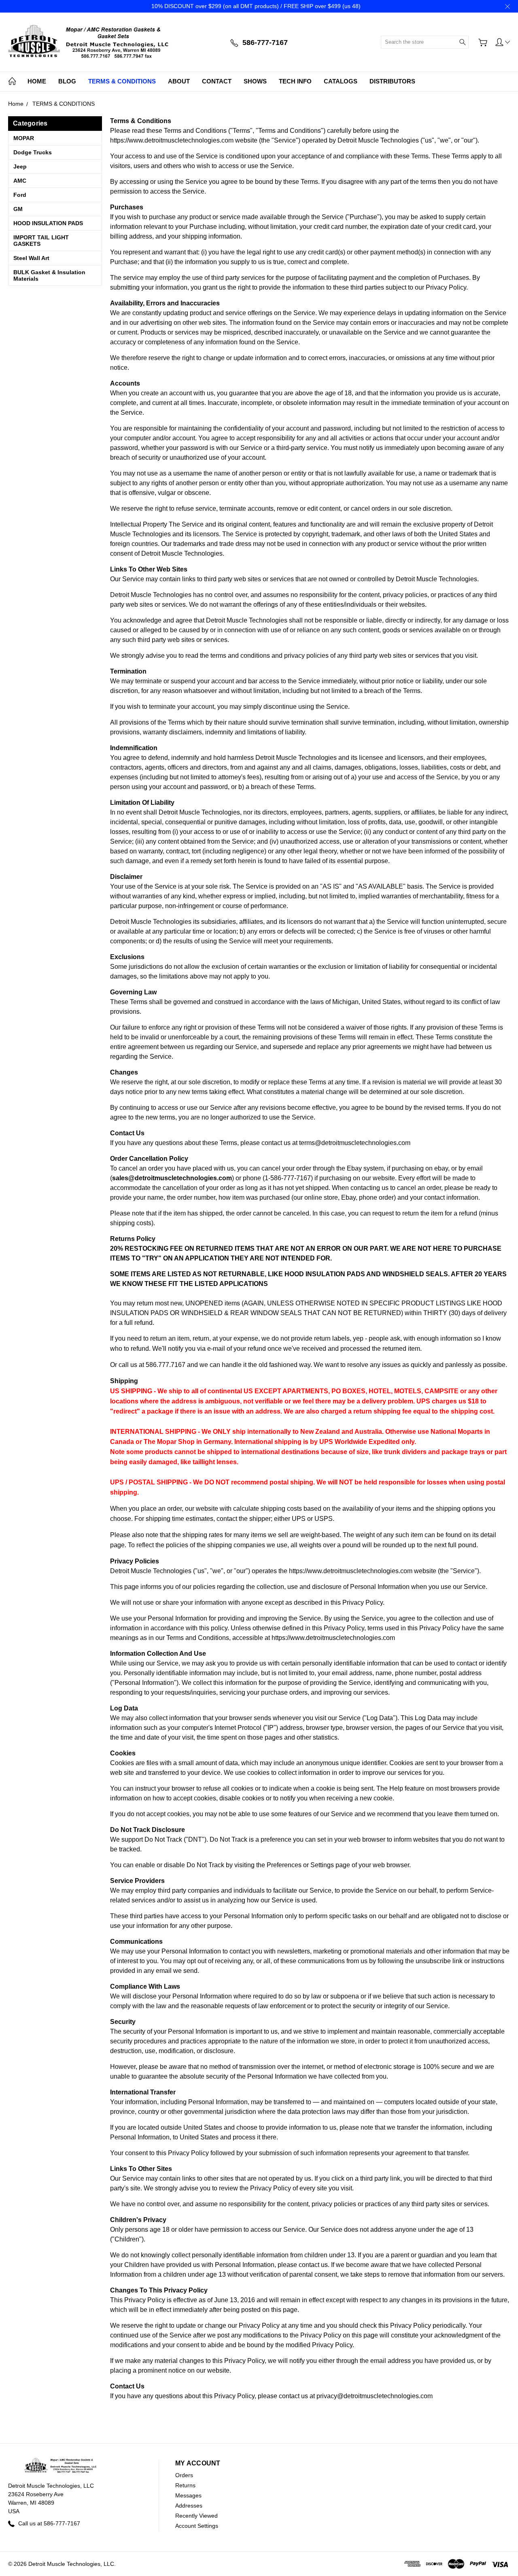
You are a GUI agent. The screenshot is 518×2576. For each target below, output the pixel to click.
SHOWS (255, 81)
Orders (184, 2475)
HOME (37, 81)
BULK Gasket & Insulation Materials (49, 275)
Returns (185, 2485)
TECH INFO (295, 81)
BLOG (67, 81)
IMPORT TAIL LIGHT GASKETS (41, 241)
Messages (188, 2495)
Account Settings (197, 2526)
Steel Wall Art (31, 258)
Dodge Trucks (33, 152)
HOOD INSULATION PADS (48, 223)
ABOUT (179, 81)
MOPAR (24, 138)
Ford (20, 195)
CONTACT (217, 81)
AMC (20, 181)
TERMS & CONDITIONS (122, 81)
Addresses (189, 2506)
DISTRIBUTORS (392, 81)
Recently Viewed (196, 2516)
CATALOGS (341, 81)
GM (18, 209)
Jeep (20, 166)
